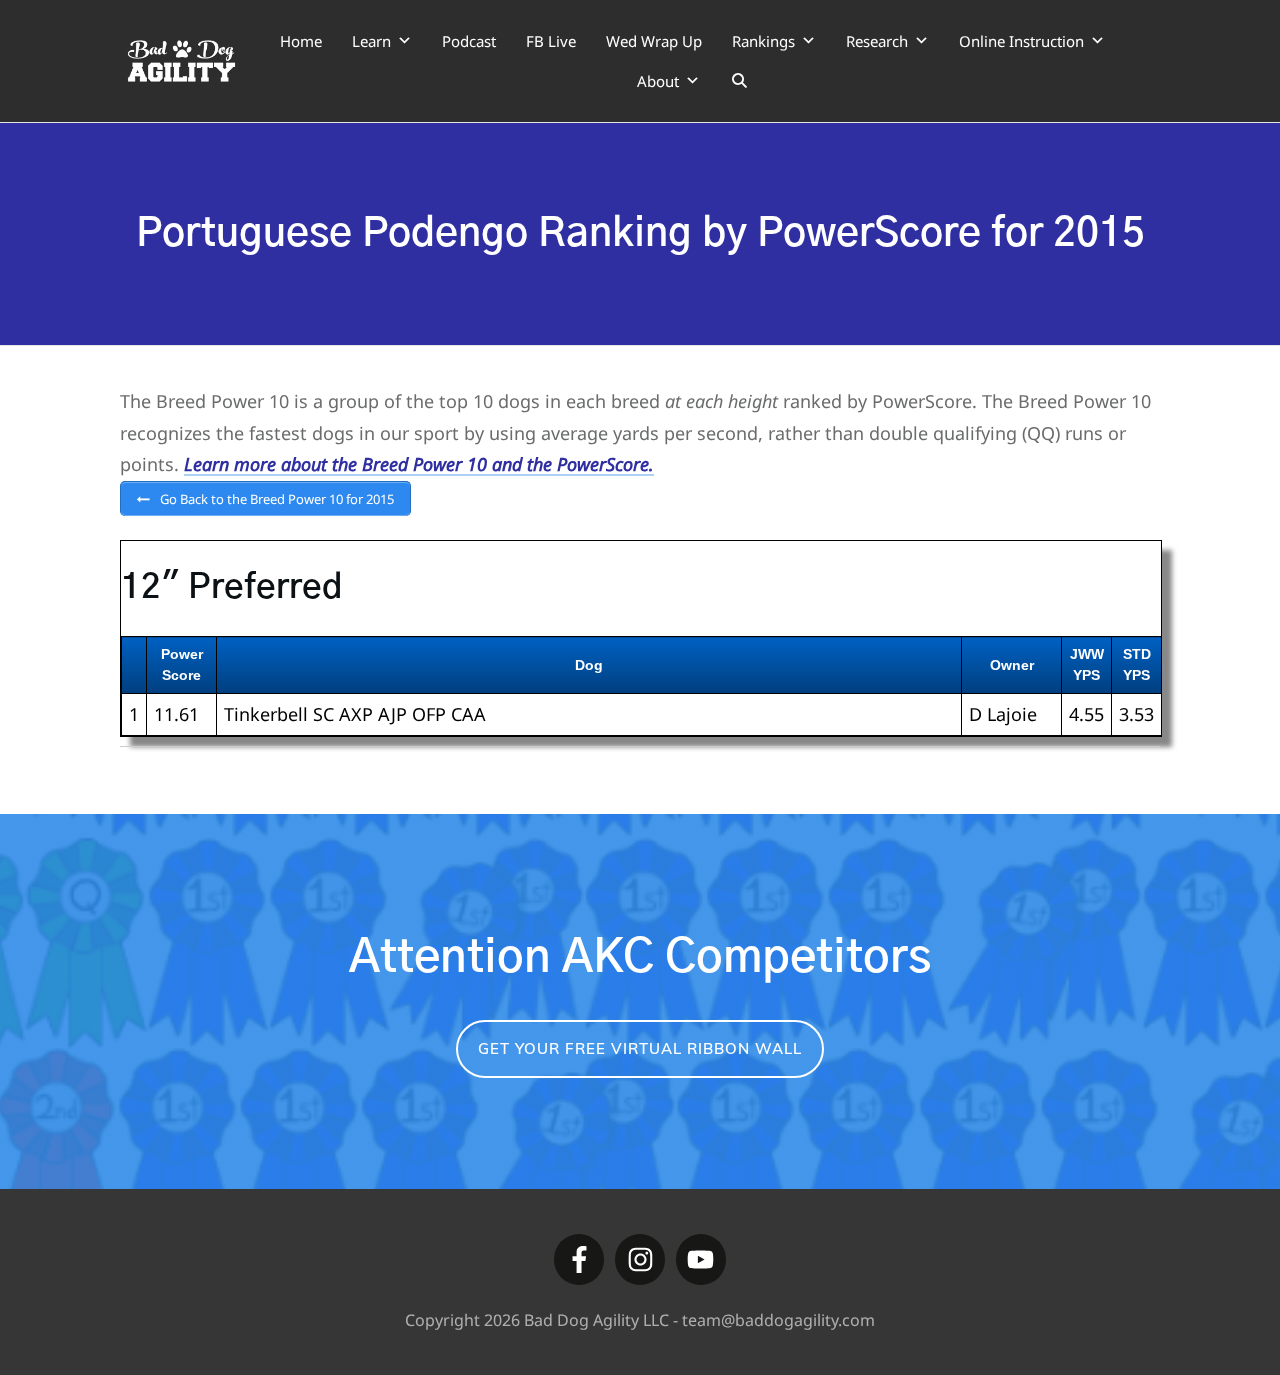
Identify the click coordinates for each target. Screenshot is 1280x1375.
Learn (371, 41)
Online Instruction (1021, 41)
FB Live (551, 41)
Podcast (469, 41)
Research (877, 41)
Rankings (763, 41)
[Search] (739, 81)
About (658, 81)
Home (301, 41)
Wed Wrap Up (654, 41)
